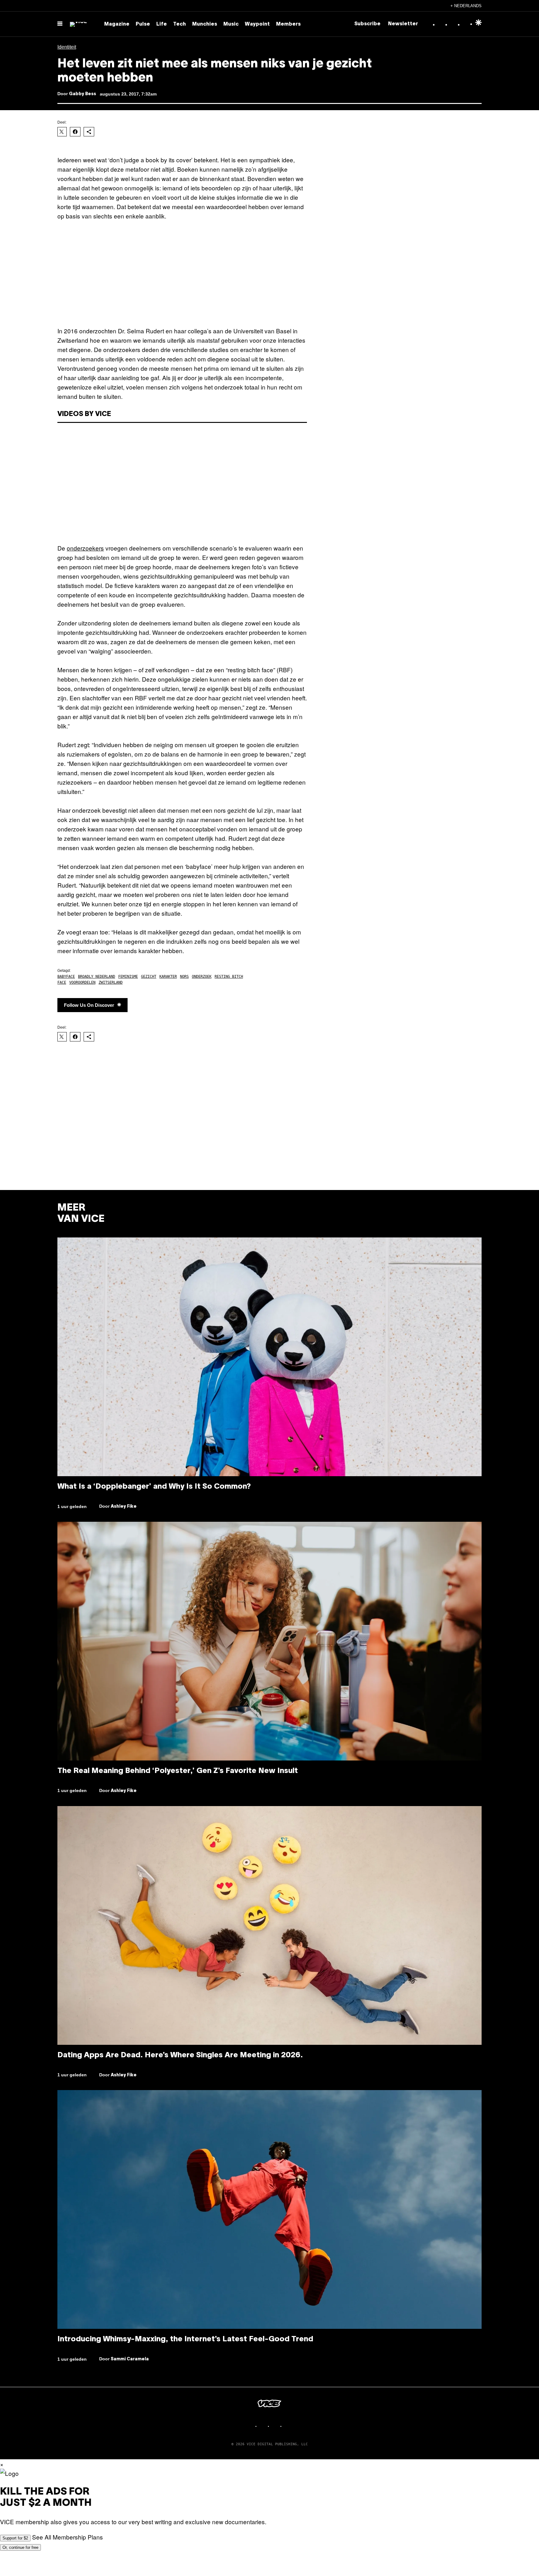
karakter (168, 977)
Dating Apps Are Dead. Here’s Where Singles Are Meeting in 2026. (180, 2055)
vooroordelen (82, 982)
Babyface (66, 977)
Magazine (117, 24)
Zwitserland (111, 982)
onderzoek (202, 977)
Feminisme (128, 977)
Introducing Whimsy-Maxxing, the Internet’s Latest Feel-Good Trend (185, 2339)
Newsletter (403, 24)
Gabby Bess (83, 94)
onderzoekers (85, 548)
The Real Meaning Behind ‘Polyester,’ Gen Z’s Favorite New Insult (178, 1771)
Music (231, 24)
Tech (180, 24)
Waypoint (257, 24)
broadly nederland (97, 977)
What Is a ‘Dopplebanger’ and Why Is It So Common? (154, 1487)
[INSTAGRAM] (263, 2426)
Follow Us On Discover (89, 1005)
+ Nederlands (466, 6)
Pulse (143, 24)
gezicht (149, 977)
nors (184, 977)
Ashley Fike (124, 1507)
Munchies (205, 24)
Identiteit (67, 47)
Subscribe (367, 24)
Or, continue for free (20, 2547)
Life (162, 24)
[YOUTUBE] (288, 2426)
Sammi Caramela (130, 2359)
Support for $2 (15, 2538)
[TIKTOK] (276, 2426)
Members (288, 24)
